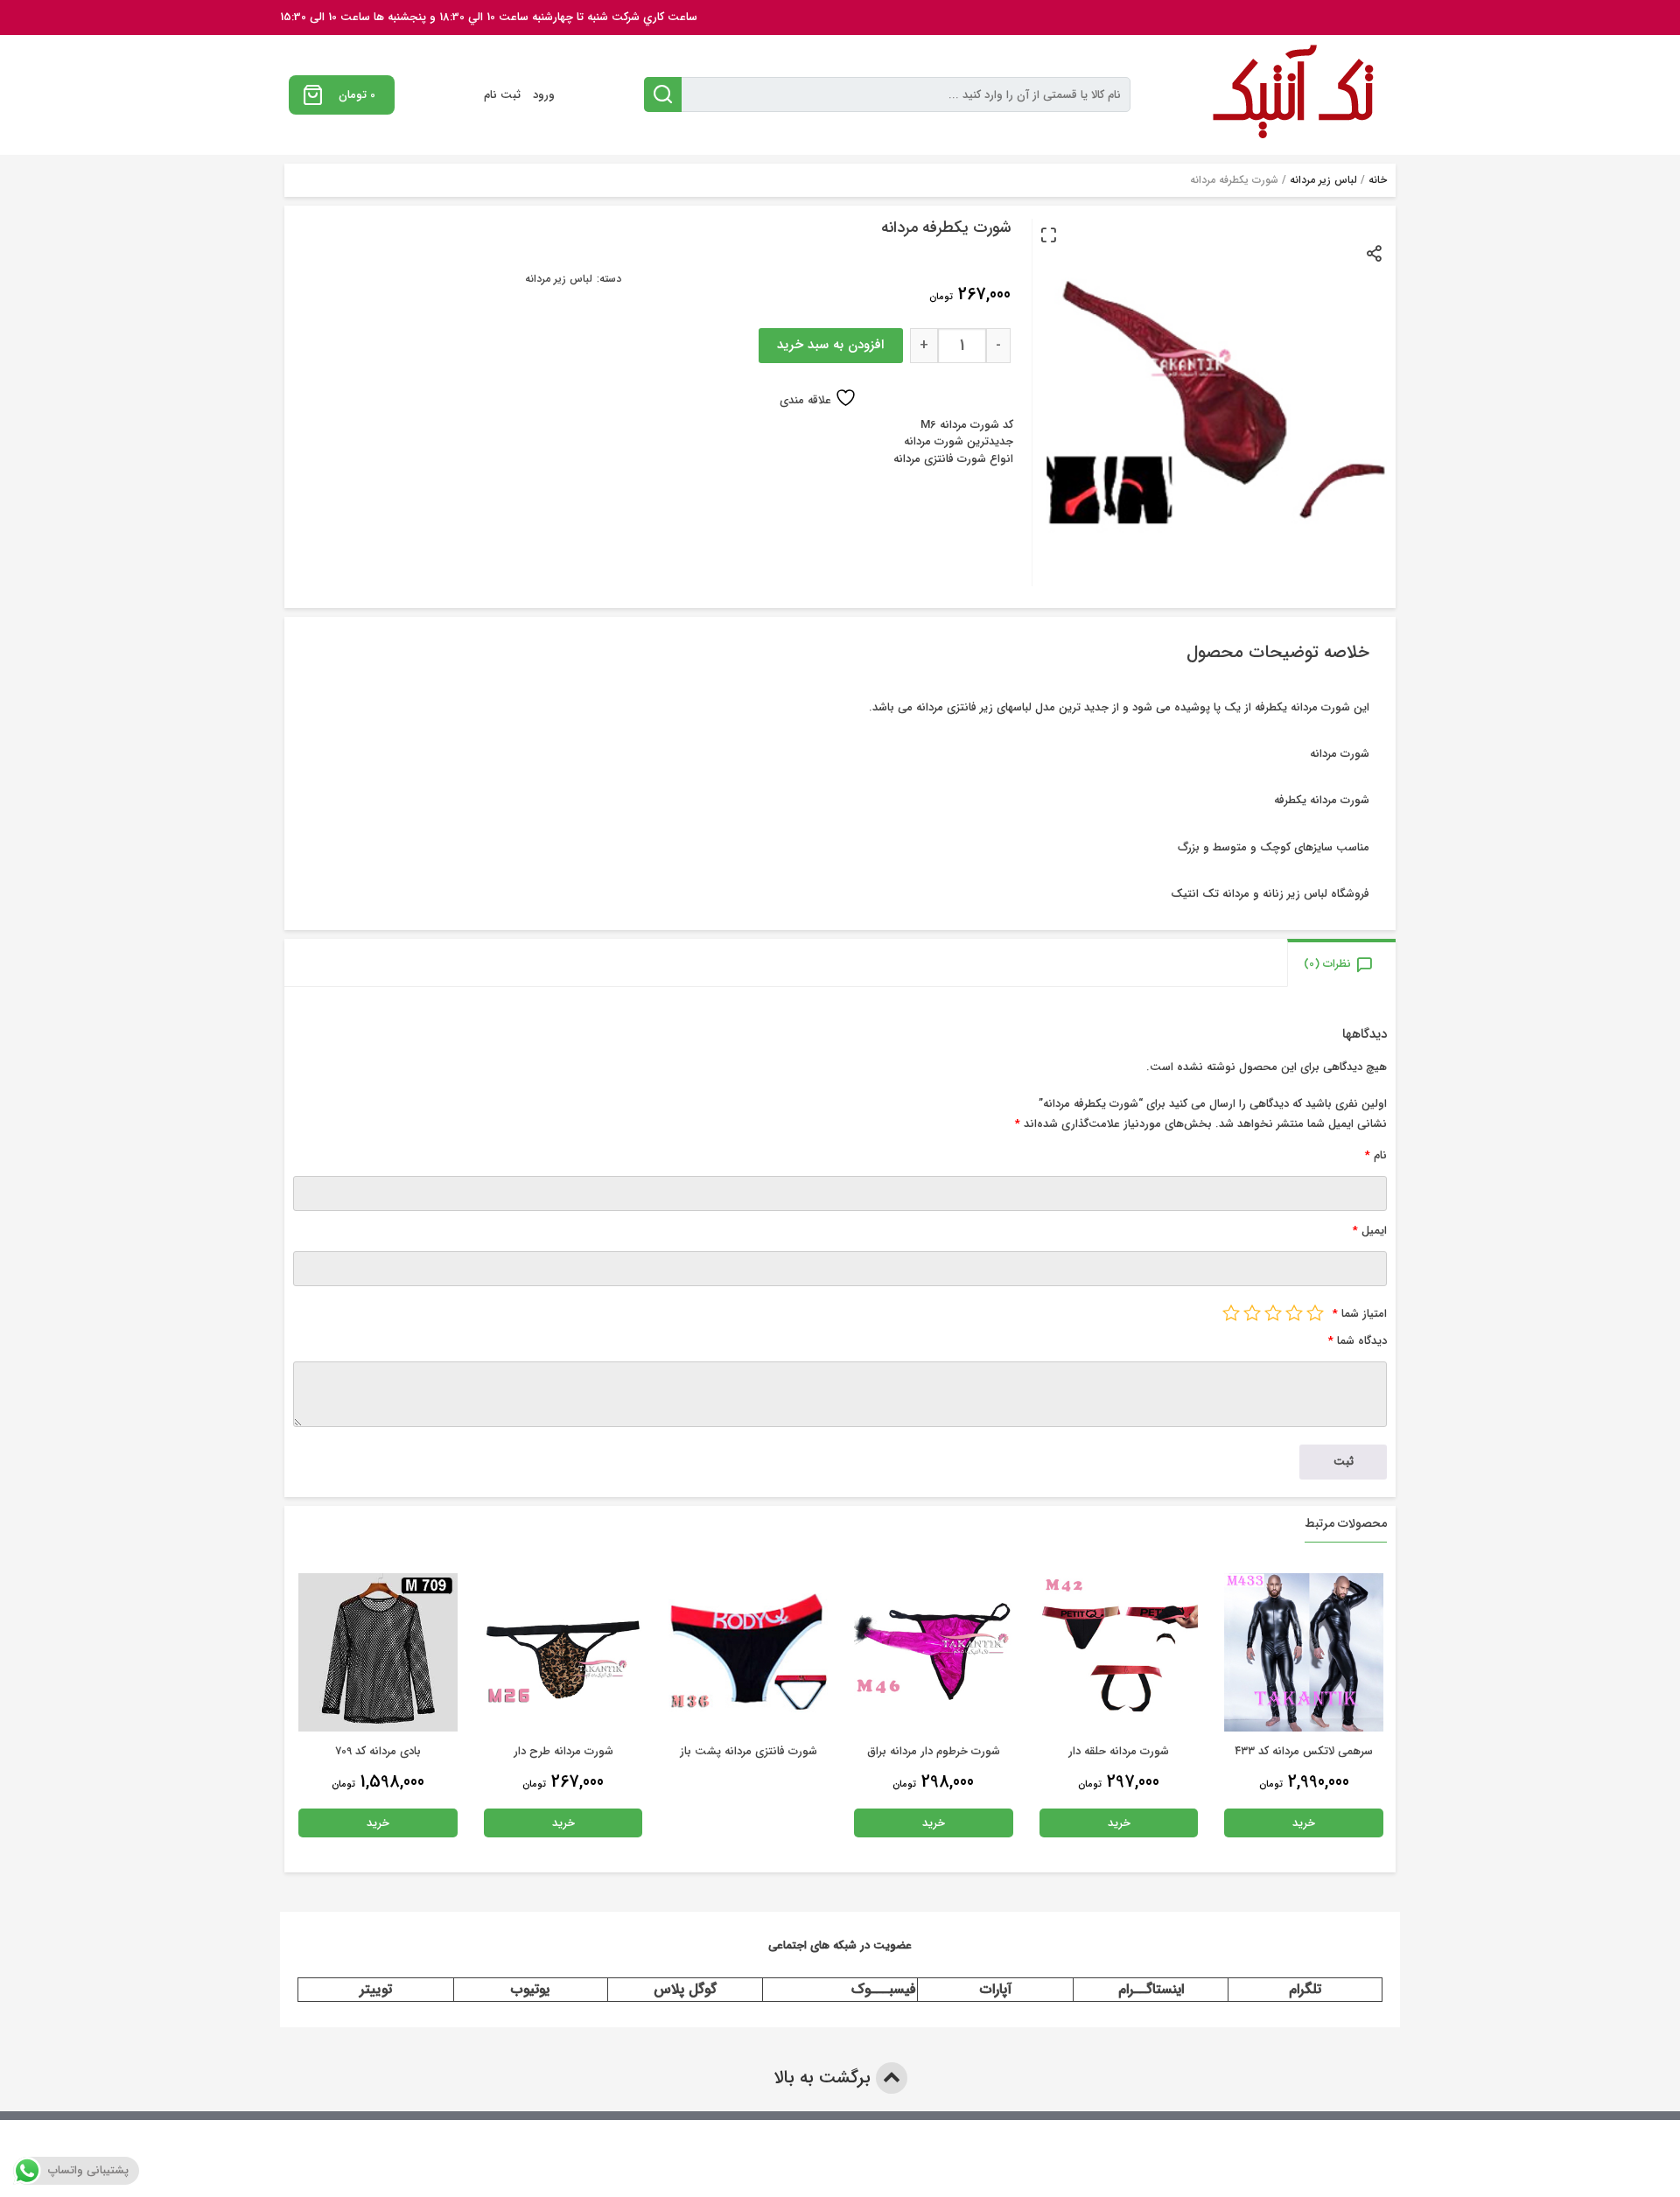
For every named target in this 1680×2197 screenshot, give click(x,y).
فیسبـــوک (884, 1989)
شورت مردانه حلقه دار (1303, 1751)
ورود (544, 95)
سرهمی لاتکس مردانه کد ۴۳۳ (377, 1751)
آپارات (996, 1989)
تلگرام (1305, 1989)
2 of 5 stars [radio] (1294, 1312)
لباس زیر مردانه (1323, 180)
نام (1376, 1155)
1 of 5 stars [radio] (1315, 1312)
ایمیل (1370, 1231)
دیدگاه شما (1358, 1341)
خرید (1304, 1823)
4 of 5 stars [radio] (1252, 1312)
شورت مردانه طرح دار (748, 1751)
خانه (1378, 180)
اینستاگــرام (1151, 1989)
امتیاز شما (1360, 1314)
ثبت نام (502, 95)
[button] (1048, 234)
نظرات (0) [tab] (1327, 964)
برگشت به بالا (825, 2078)
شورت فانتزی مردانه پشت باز (933, 1751)
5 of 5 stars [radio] (1231, 1312)
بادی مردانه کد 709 (563, 1751)
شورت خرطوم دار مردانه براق (1118, 1751)
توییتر (376, 1989)
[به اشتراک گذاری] (1375, 252)
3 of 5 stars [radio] (1273, 1312)
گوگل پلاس (685, 1989)
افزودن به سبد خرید (830, 345)
